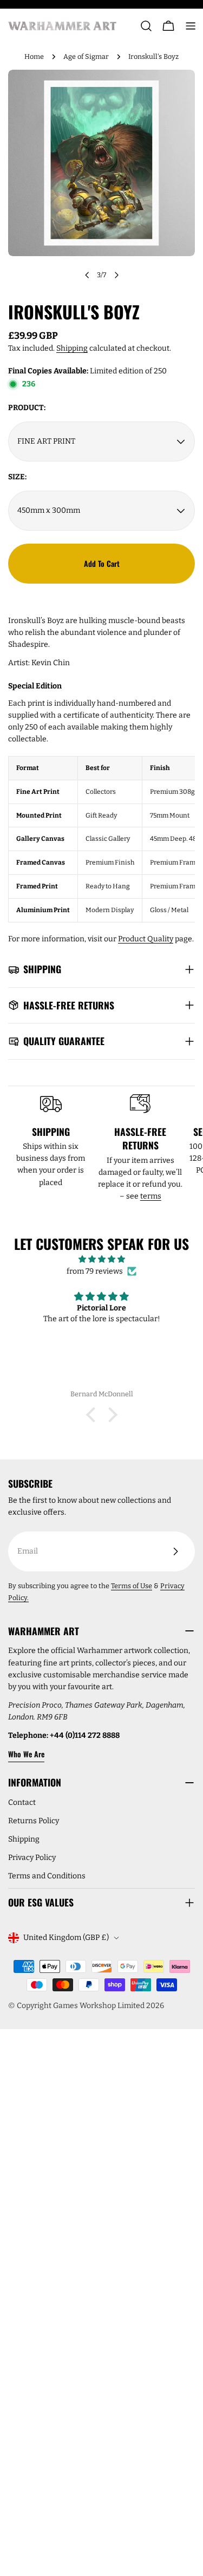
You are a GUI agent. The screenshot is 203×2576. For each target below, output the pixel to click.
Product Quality (146, 939)
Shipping (72, 348)
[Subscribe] (175, 1551)
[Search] (146, 26)
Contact (22, 1802)
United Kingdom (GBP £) (66, 1938)
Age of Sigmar (86, 56)
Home (34, 56)
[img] (101, 1259)
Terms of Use (132, 1586)
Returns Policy (34, 1821)
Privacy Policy (32, 1858)
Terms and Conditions (47, 1876)
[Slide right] (116, 275)
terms (151, 1196)
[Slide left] (87, 275)
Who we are (26, 1754)
